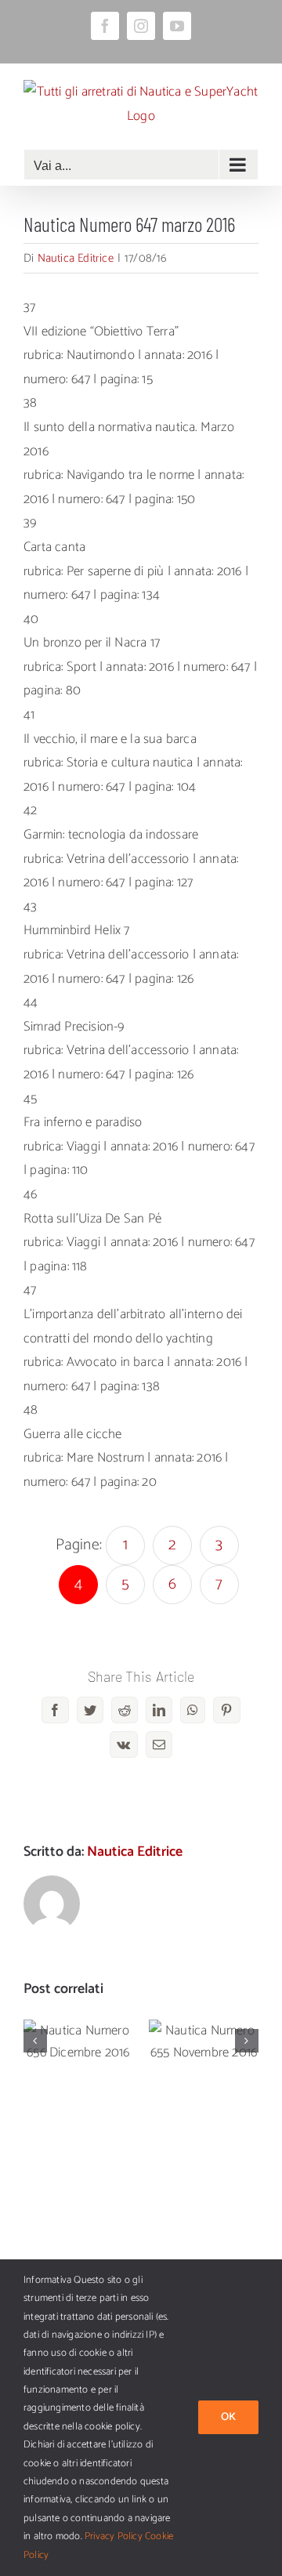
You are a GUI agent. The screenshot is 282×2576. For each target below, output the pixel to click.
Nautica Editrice (76, 258)
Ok (228, 2417)
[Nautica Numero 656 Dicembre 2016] (78, 2042)
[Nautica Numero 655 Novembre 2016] (204, 2042)
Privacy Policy (114, 2536)
